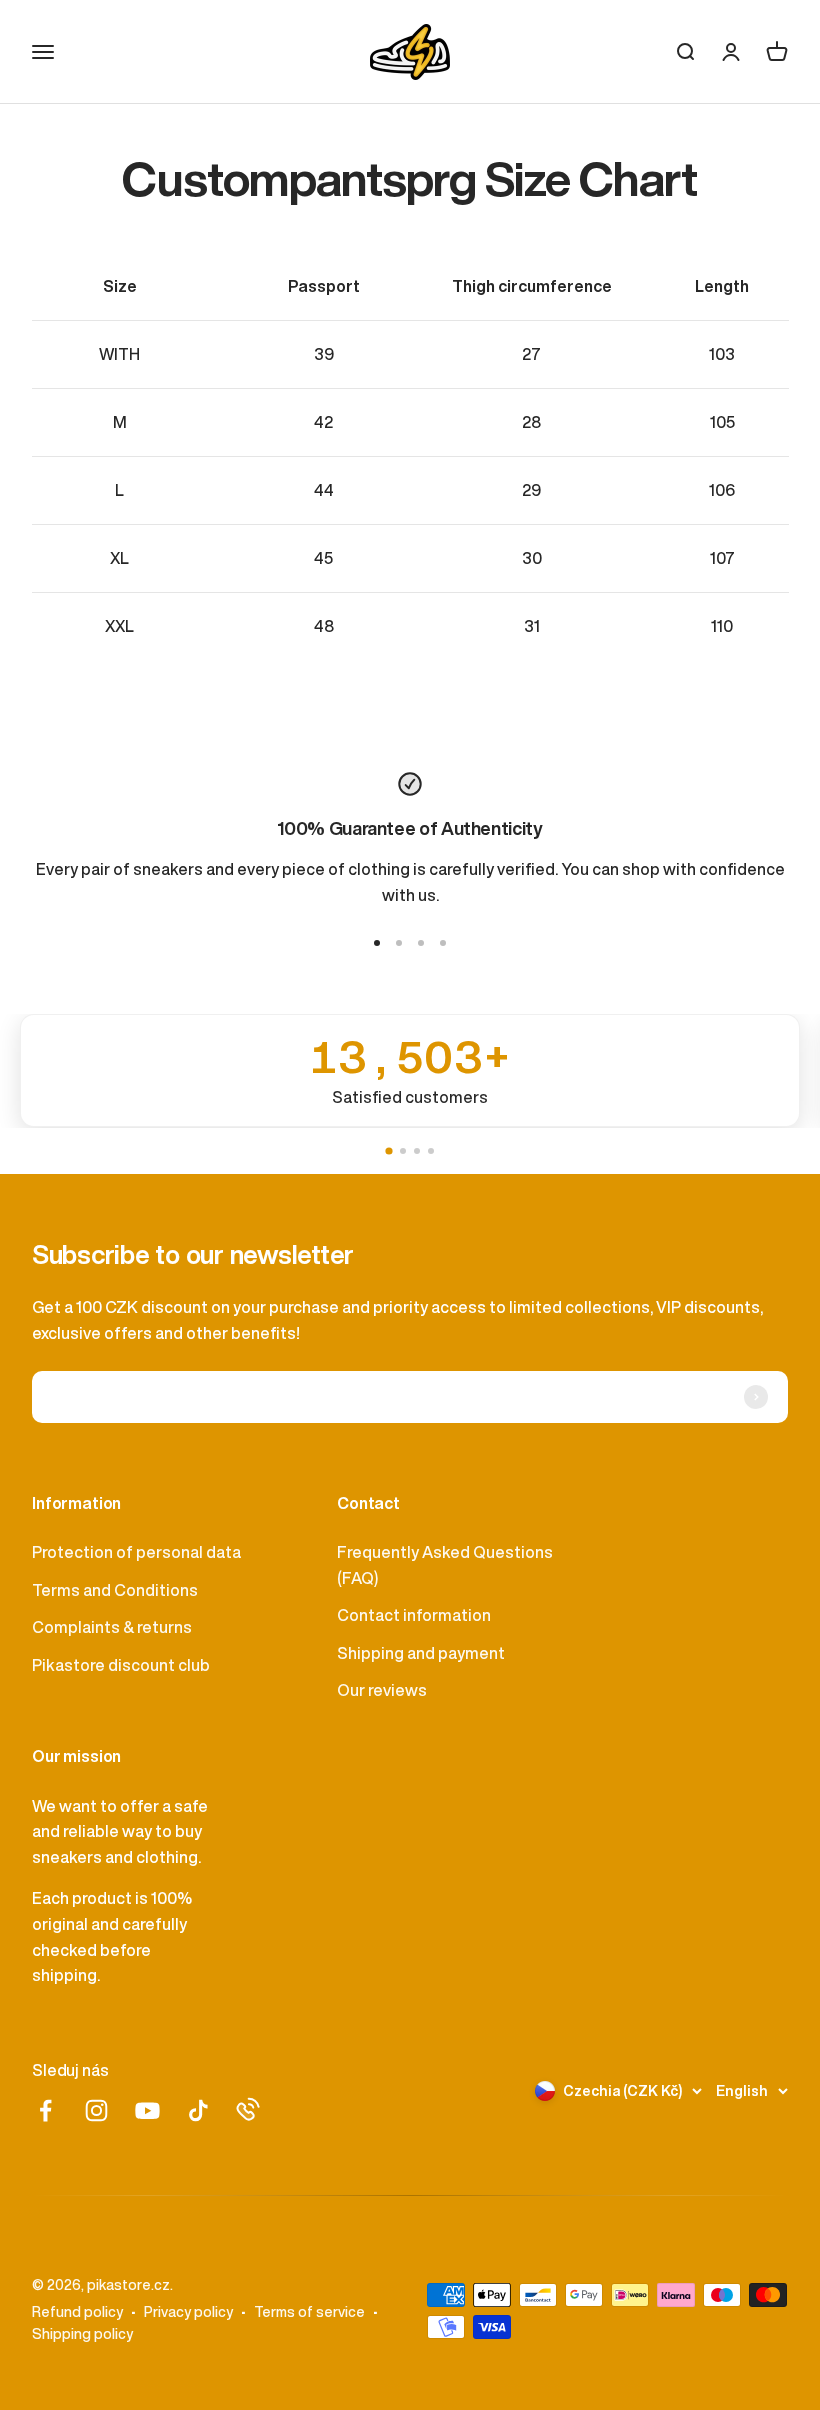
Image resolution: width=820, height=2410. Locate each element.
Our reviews (382, 1690)
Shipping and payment (421, 1653)
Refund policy (77, 2312)
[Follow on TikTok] (198, 2110)
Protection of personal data (136, 1552)
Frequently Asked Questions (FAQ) (445, 1565)
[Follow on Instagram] (96, 2110)
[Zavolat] (248, 2109)
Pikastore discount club (121, 1665)
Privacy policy (188, 2312)
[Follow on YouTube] (147, 2110)
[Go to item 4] (443, 943)
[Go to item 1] (377, 943)
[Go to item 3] (421, 943)
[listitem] (410, 1070)
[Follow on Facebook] (45, 2110)
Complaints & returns (112, 1627)
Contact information (414, 1615)
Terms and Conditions (115, 1590)
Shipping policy (82, 2334)
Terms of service (309, 2312)
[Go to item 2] (399, 943)
